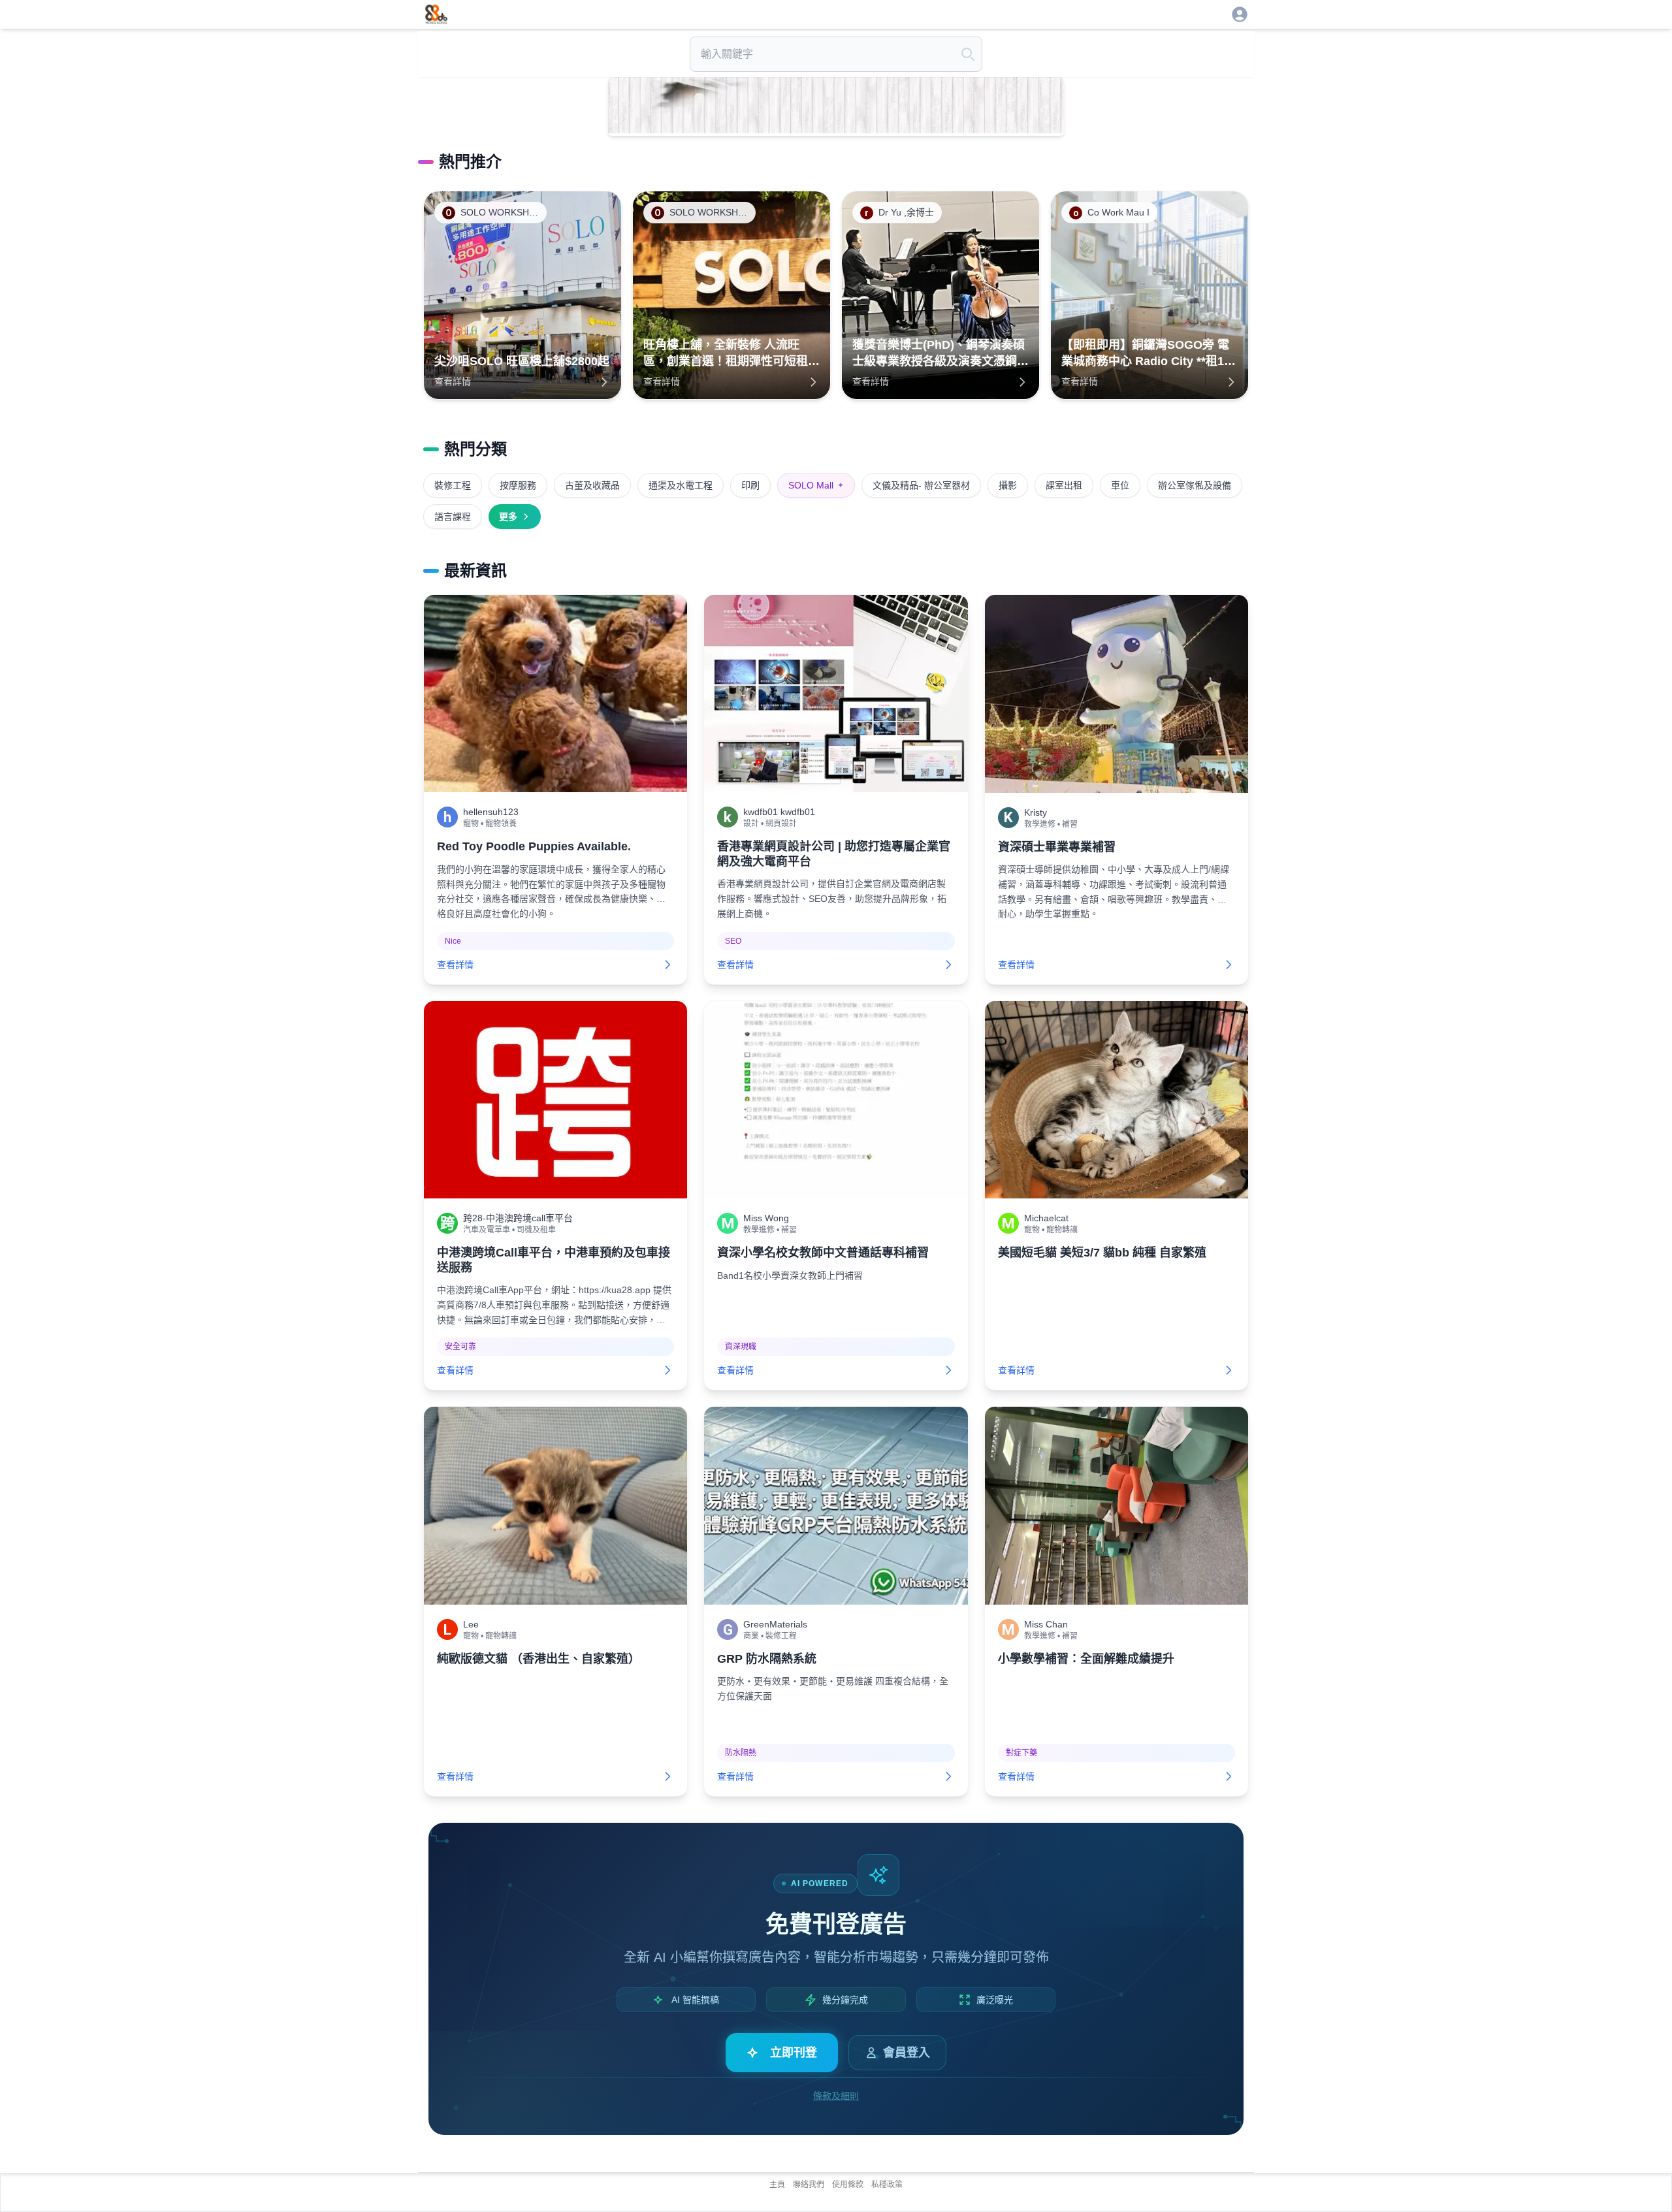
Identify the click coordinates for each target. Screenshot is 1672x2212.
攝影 (1008, 485)
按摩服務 (518, 485)
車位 (1120, 485)
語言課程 (453, 517)
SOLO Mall (816, 485)
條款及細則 (836, 2096)
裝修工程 (453, 485)
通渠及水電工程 (681, 485)
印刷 (750, 485)
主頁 (777, 2185)
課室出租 (1064, 485)
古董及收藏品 (592, 485)
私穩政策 (887, 2185)
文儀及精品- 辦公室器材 (921, 485)
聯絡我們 (809, 2185)
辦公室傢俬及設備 (1195, 485)
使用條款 (848, 2185)
